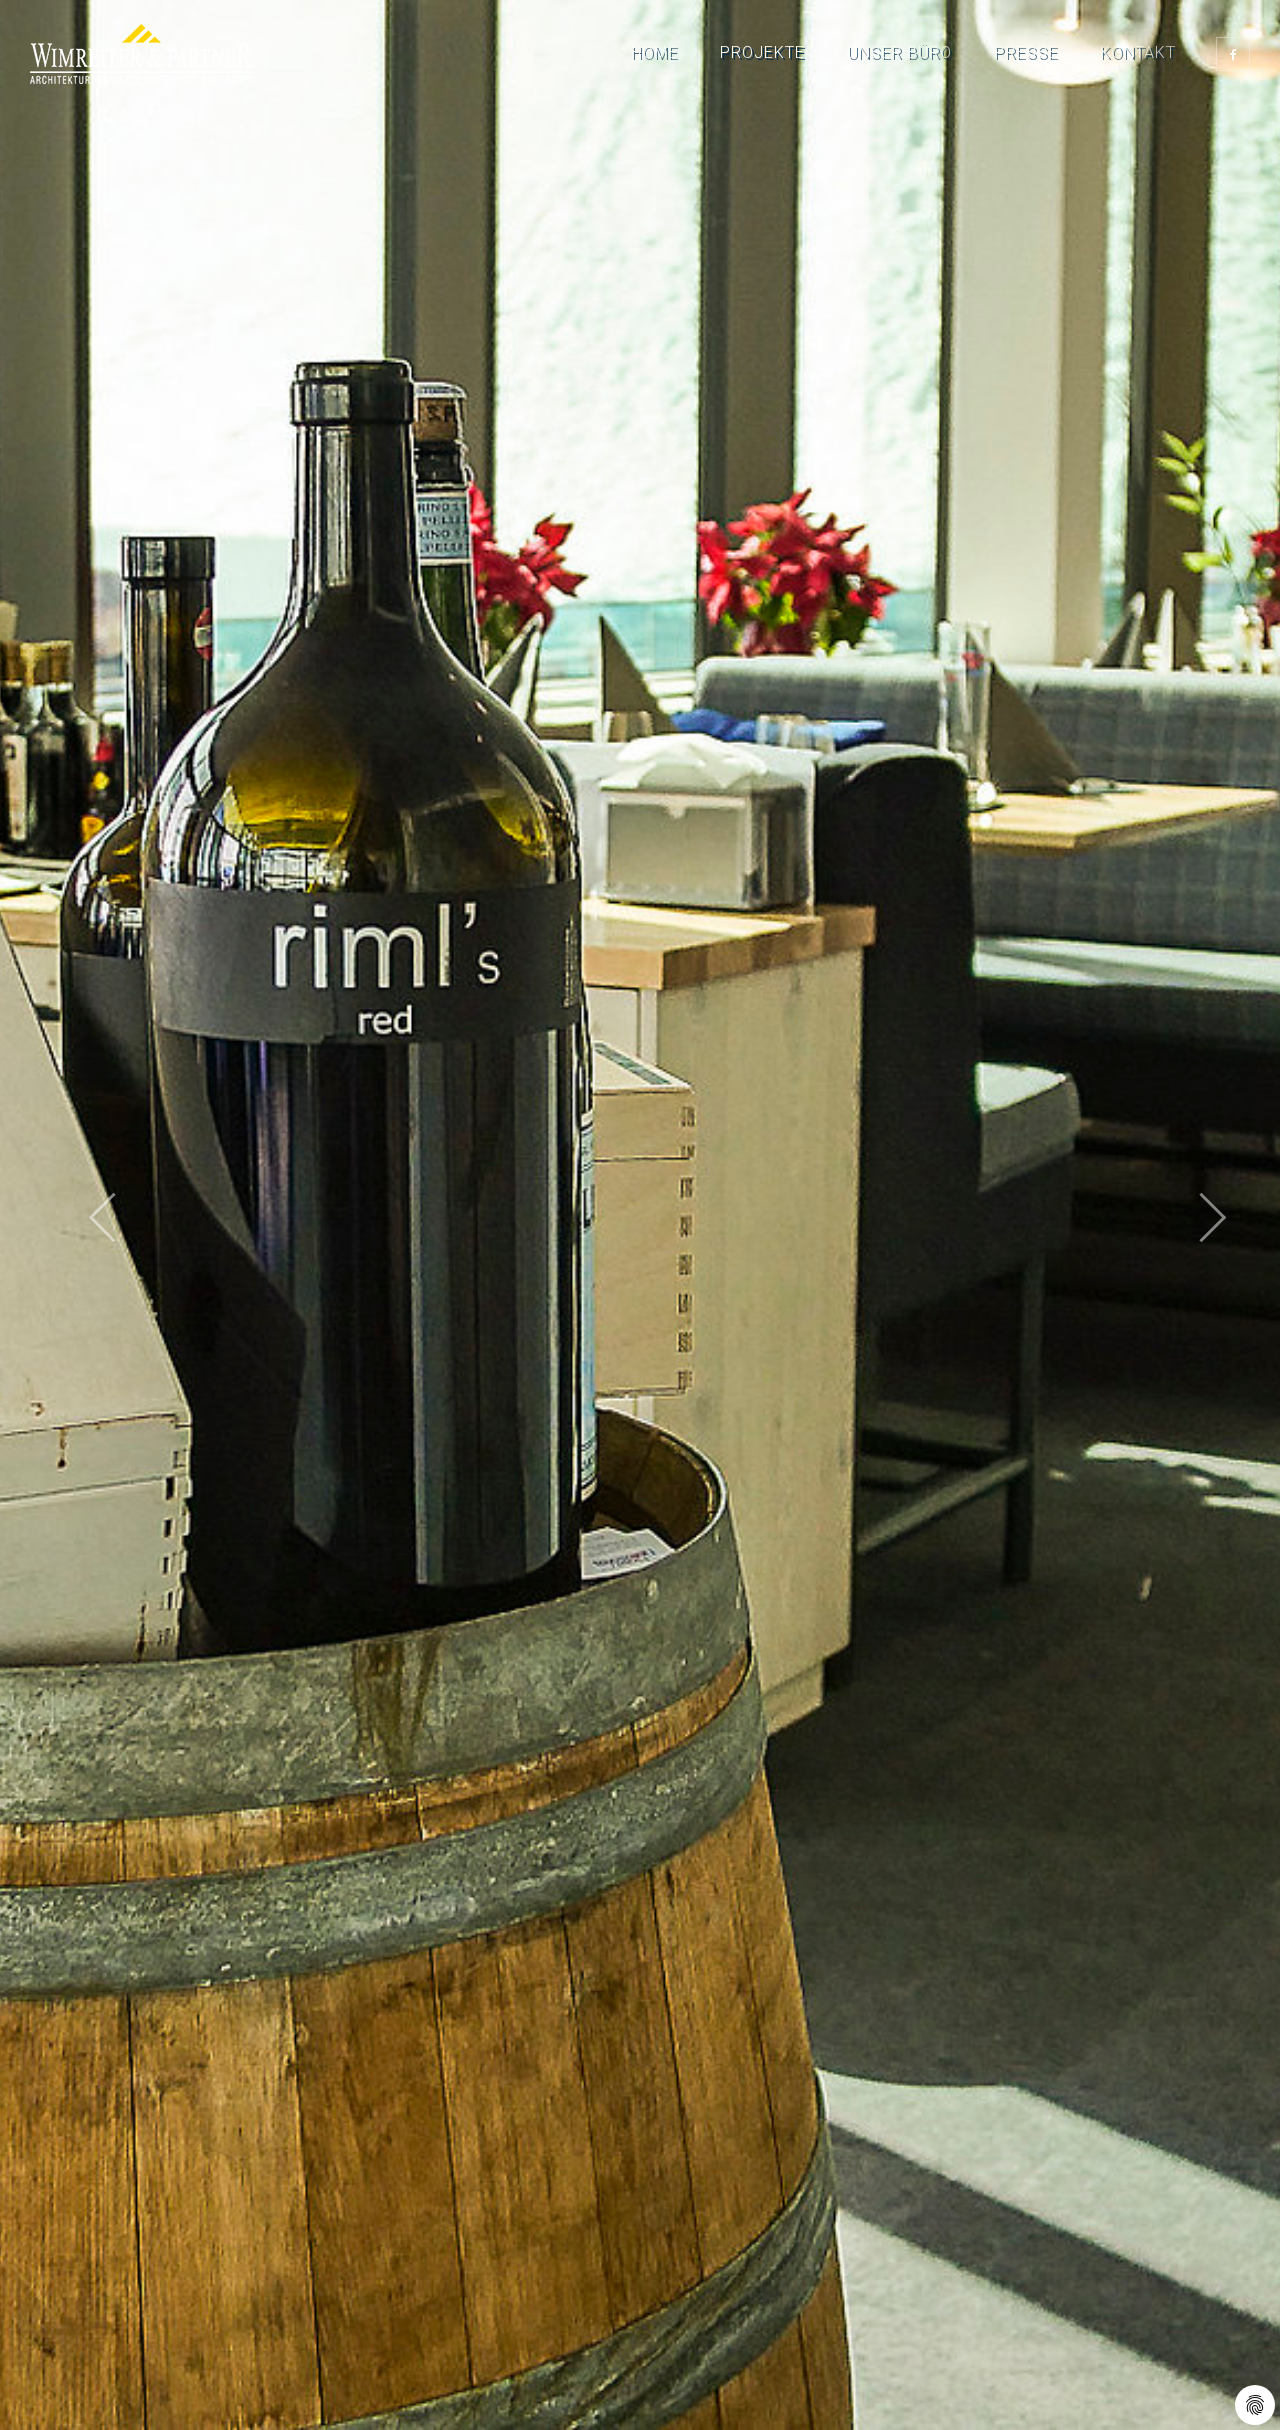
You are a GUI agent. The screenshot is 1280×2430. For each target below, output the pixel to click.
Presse (1026, 52)
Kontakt (1138, 52)
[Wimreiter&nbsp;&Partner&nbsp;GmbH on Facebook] (1233, 54)
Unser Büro (899, 52)
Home (654, 52)
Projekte (762, 52)
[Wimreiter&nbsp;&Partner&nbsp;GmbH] (141, 54)
